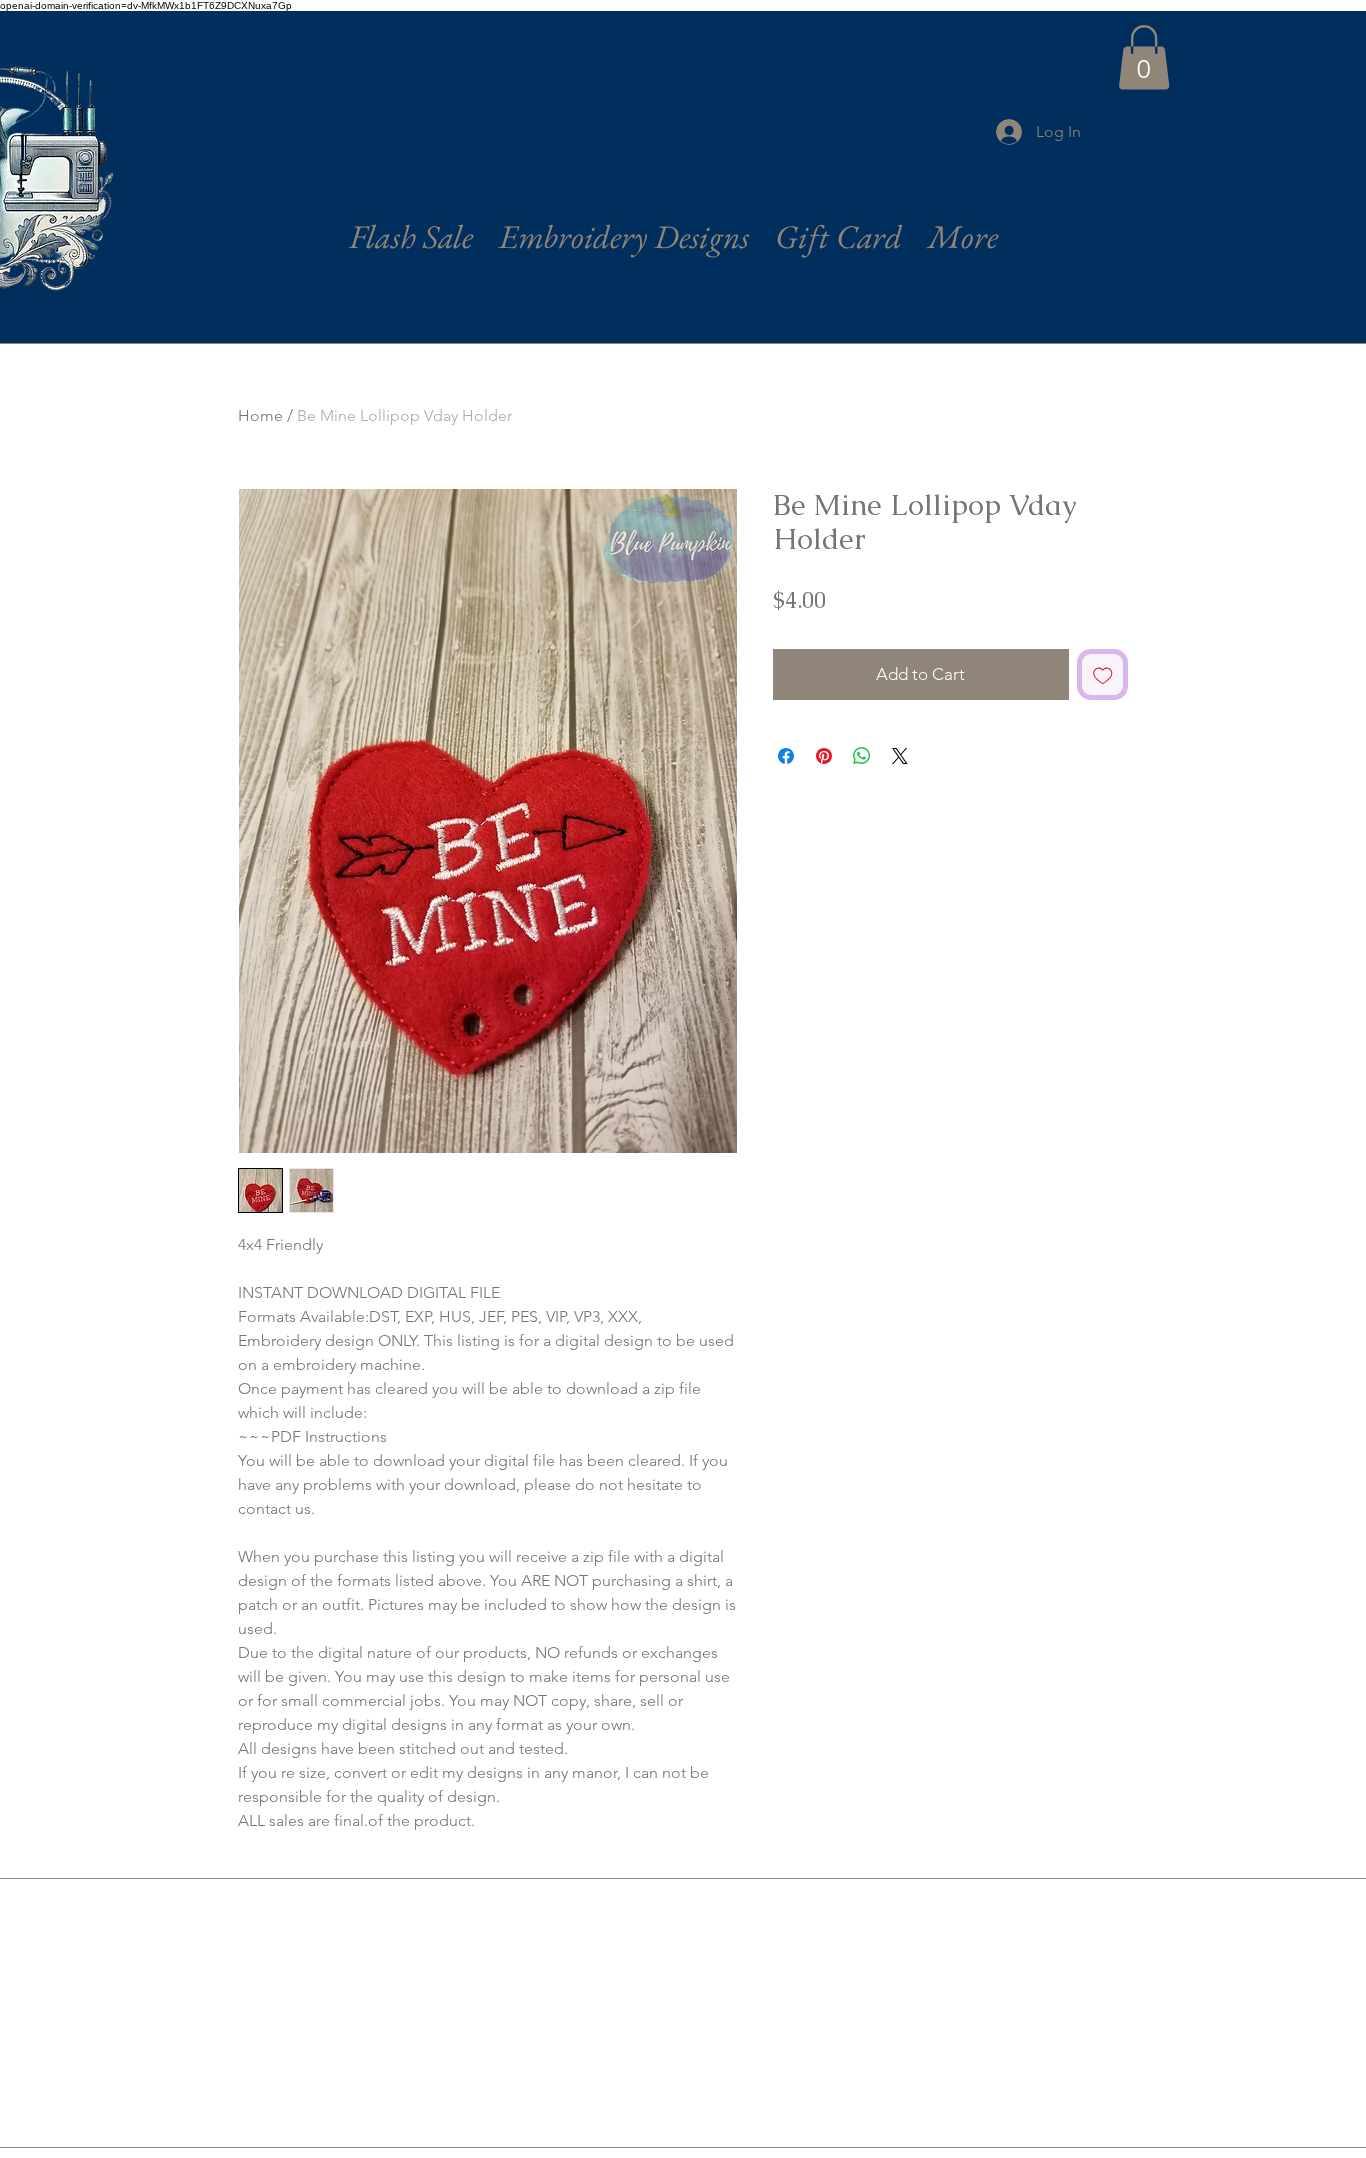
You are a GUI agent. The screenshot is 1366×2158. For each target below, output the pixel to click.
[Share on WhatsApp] (862, 756)
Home (260, 415)
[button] (1144, 57)
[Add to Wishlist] (1103, 675)
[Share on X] (900, 756)
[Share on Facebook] (786, 756)
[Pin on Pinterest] (824, 756)
